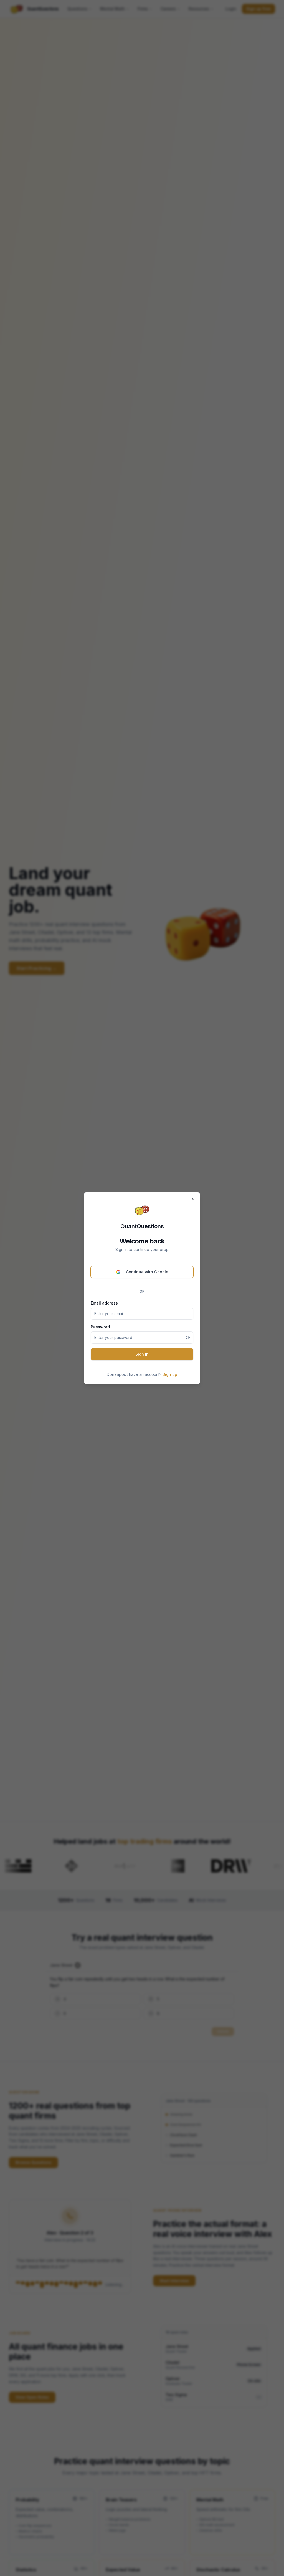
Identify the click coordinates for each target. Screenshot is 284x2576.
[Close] (193, 1199)
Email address (104, 1303)
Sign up (170, 1374)
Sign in (142, 1354)
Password (100, 1327)
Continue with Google (147, 1272)
